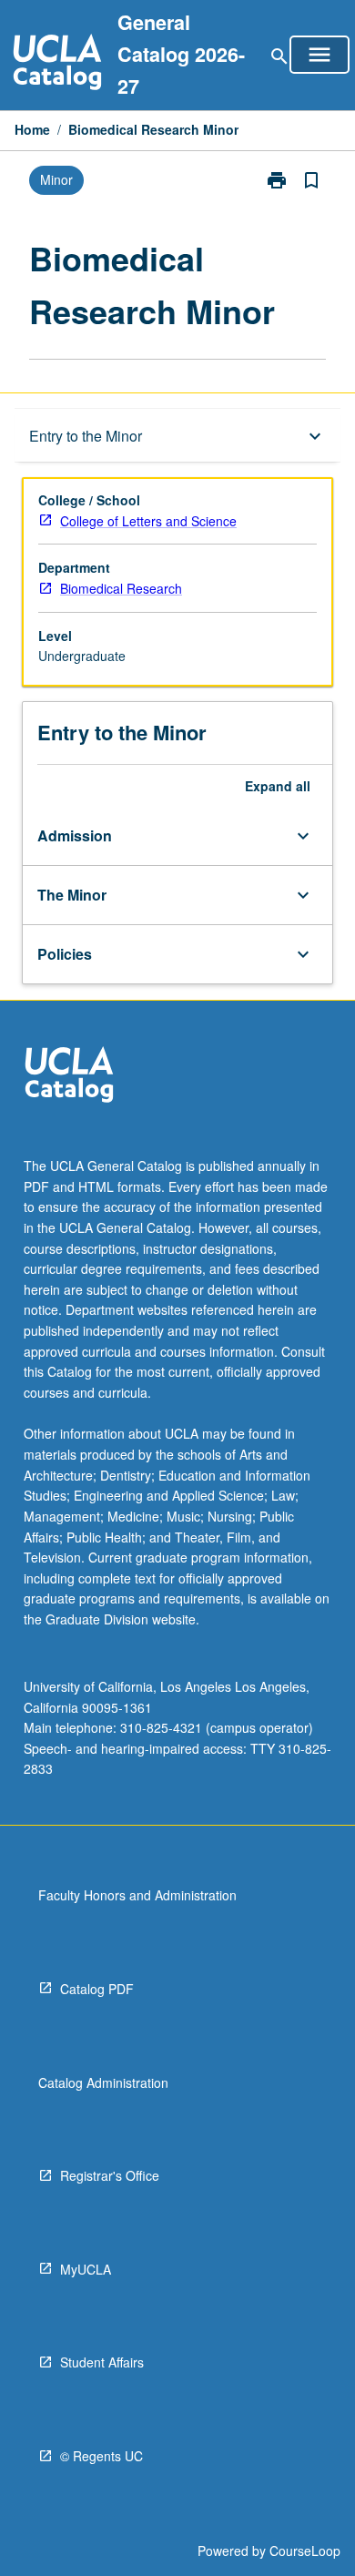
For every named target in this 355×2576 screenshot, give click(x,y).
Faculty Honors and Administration (137, 1895)
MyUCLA (86, 2269)
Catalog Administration (103, 2082)
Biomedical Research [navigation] (121, 588)
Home (32, 129)
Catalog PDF (97, 1989)
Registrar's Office (110, 2175)
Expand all (278, 786)
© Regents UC (101, 2456)
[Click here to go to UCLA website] (69, 1077)
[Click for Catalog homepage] (57, 64)
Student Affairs (102, 2362)
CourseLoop (305, 2551)
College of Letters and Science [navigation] (148, 521)
